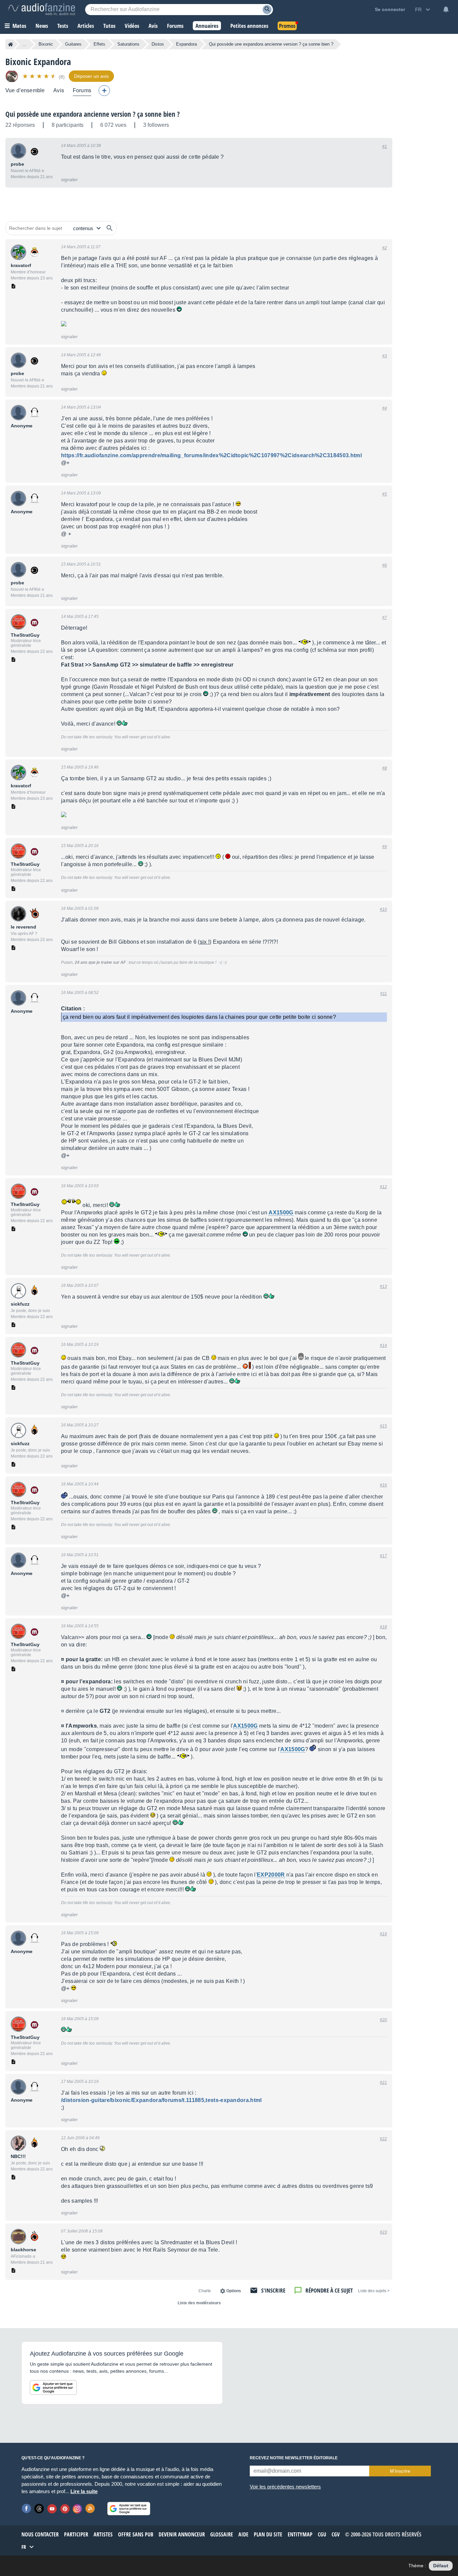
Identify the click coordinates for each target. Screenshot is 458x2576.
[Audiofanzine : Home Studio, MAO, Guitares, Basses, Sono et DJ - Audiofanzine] (42, 9)
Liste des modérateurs (199, 2303)
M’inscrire (400, 2471)
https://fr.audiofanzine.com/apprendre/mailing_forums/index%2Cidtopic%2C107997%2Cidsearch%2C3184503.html (211, 455)
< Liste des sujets (374, 2291)
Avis (59, 90)
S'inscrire (273, 2290)
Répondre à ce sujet (329, 2290)
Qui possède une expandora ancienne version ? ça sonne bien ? (93, 114)
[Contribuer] (104, 91)
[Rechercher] (110, 228)
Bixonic (46, 44)
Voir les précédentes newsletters (285, 2487)
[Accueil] (11, 44)
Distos (158, 44)
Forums (82, 90)
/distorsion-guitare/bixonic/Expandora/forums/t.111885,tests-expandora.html (161, 2100)
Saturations (128, 44)
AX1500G (281, 1213)
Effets (99, 44)
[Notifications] (446, 9)
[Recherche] (267, 10)
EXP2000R (271, 1875)
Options (234, 2291)
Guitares (73, 44)
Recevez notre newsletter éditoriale (294, 2458)
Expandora (186, 44)
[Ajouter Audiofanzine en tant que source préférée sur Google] (53, 2387)
